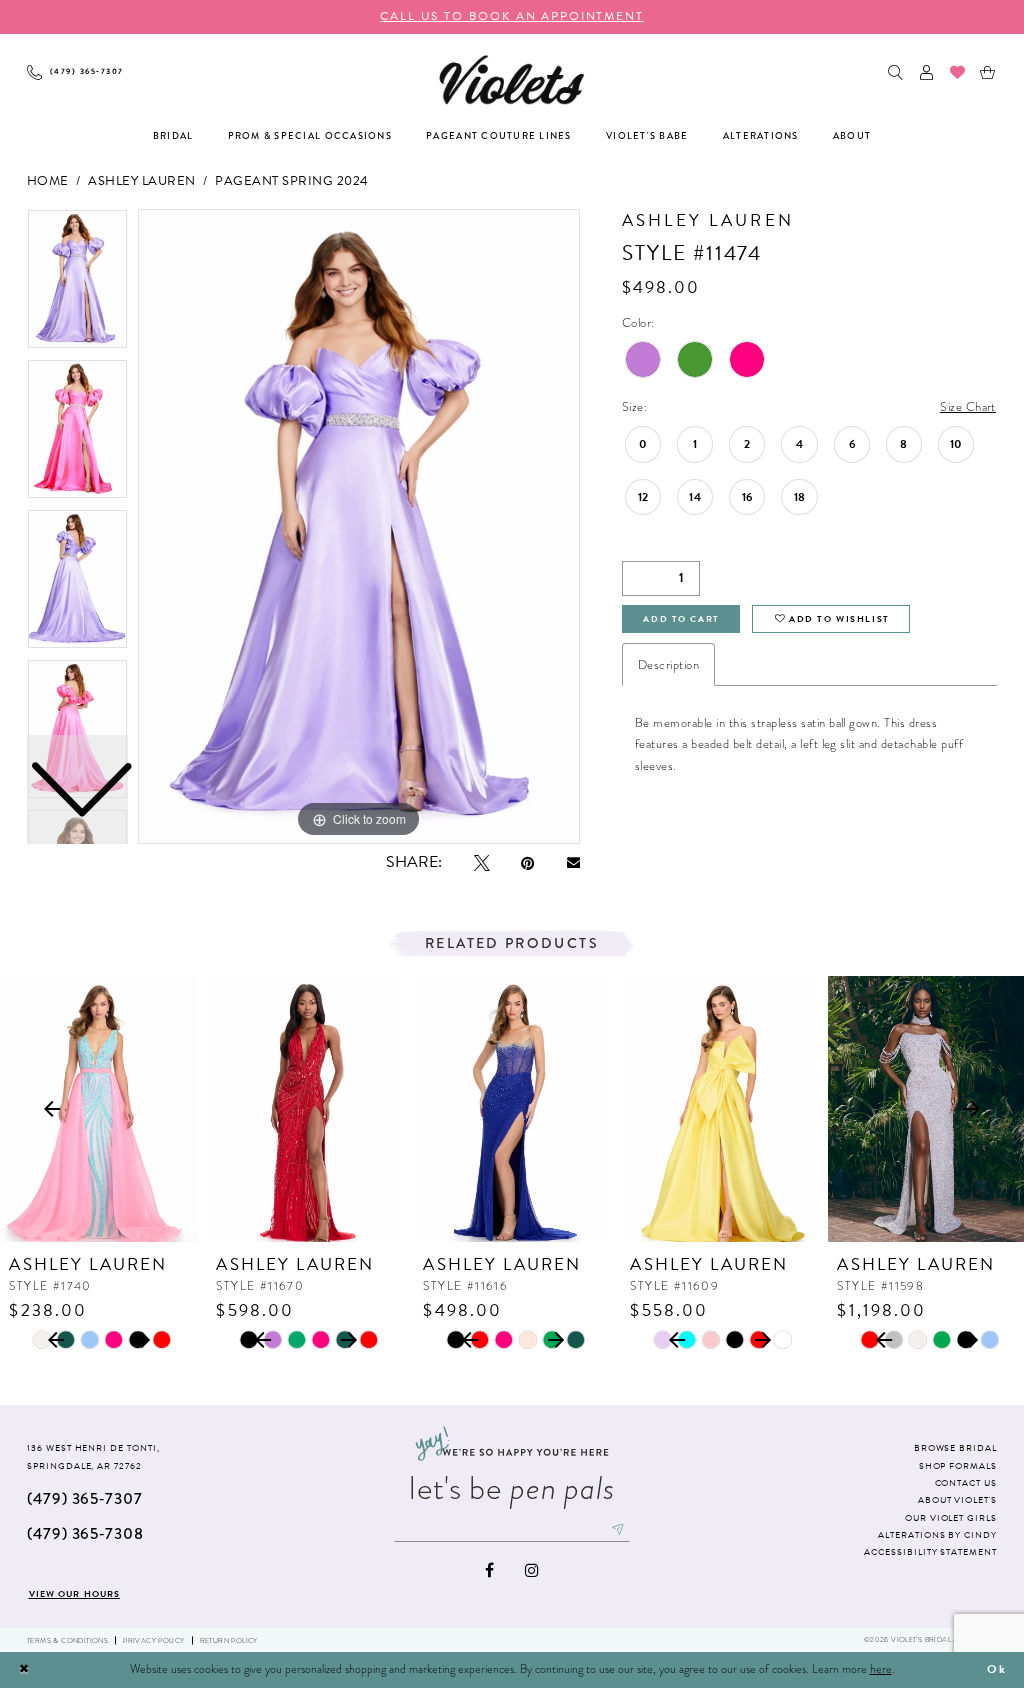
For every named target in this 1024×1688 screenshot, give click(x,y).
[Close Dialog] (24, 1670)
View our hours (74, 1594)
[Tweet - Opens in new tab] (482, 863)
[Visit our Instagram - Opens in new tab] (532, 1570)
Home (48, 181)
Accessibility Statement (930, 1552)
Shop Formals (958, 1466)
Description (668, 664)
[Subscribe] (619, 1529)
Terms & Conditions (67, 1640)
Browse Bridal (955, 1448)
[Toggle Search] (896, 72)
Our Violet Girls (951, 1518)
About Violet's (957, 1500)
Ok (997, 1669)
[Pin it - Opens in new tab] (528, 863)
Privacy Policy (154, 1640)
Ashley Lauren (141, 181)
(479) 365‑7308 (85, 1533)
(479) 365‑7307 (85, 1498)
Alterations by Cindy (937, 1535)
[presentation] (99, 1108)
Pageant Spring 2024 (291, 181)
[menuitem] (75, 72)
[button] (927, 72)
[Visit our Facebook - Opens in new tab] (489, 1570)
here (881, 1669)
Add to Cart (681, 619)
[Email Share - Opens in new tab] (573, 862)
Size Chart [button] (968, 406)
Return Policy (229, 1640)
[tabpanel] (359, 527)
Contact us (966, 1483)
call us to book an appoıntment (511, 16)
